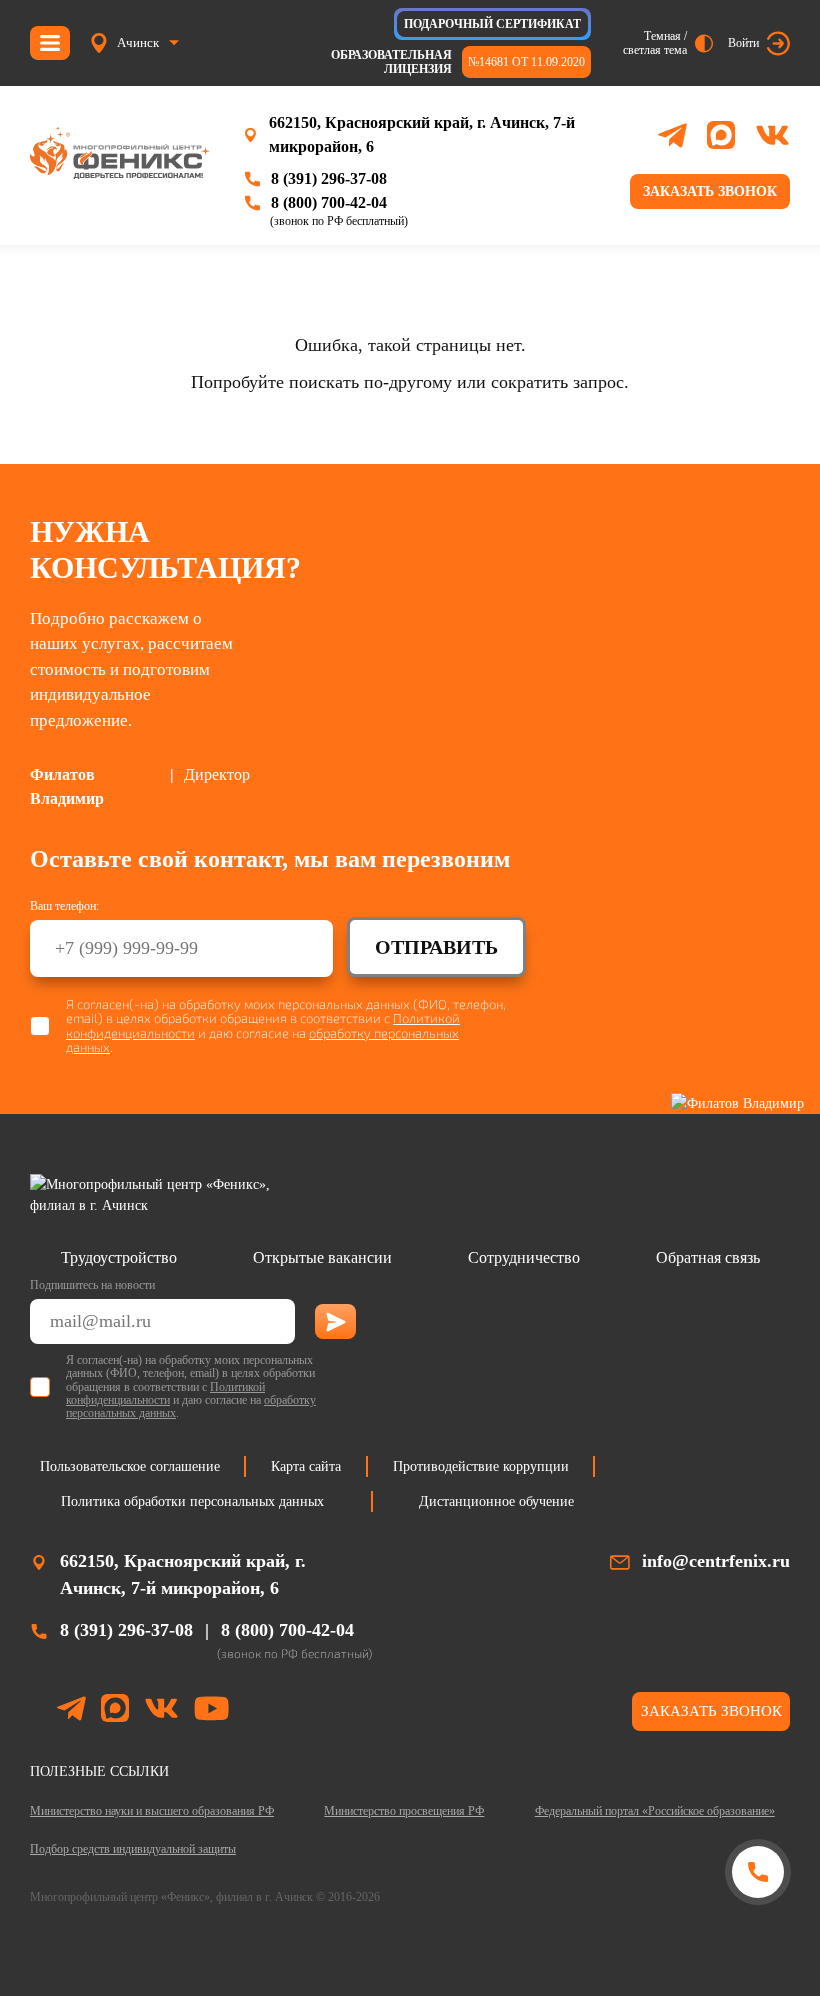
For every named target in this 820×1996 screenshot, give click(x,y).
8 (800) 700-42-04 (329, 202)
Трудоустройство (119, 1257)
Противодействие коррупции (481, 1466)
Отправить (436, 947)
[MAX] (721, 135)
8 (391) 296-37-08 (329, 178)
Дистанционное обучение (496, 1501)
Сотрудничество (524, 1257)
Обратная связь (708, 1257)
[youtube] (211, 1711)
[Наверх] (757, 1948)
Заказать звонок (710, 191)
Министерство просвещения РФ (404, 1811)
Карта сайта (306, 1466)
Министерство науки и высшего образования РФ (152, 1811)
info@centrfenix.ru (716, 1561)
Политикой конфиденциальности (165, 1393)
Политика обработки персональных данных (192, 1501)
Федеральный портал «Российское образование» (655, 1811)
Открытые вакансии (322, 1257)
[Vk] (772, 135)
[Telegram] (672, 135)
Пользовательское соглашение (130, 1466)
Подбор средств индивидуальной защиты (133, 1849)
